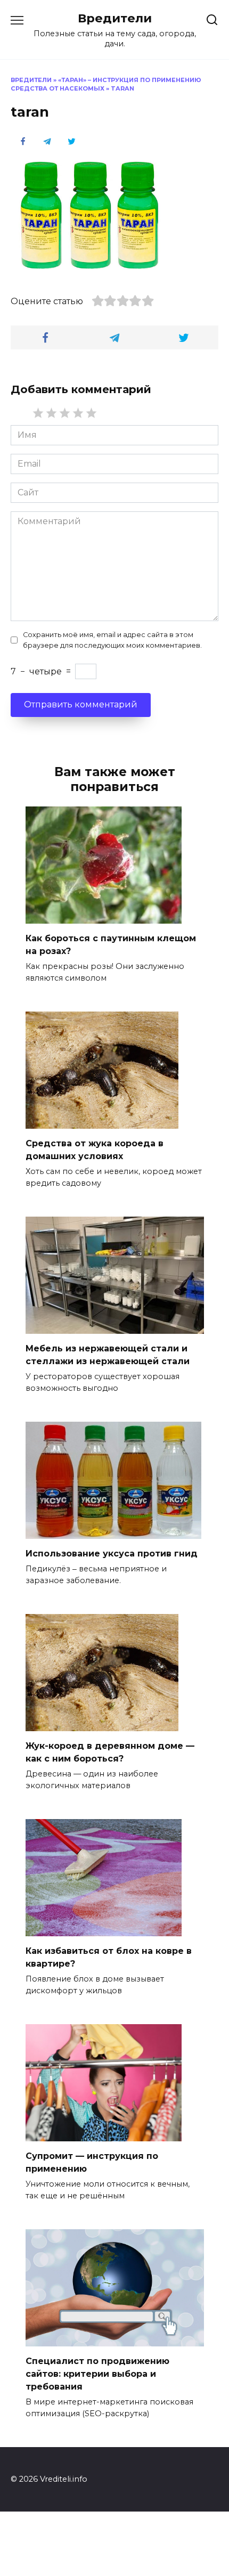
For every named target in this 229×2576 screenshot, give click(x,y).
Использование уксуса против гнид (112, 1554)
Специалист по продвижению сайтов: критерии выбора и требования (97, 2374)
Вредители (115, 18)
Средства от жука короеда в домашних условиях (95, 1150)
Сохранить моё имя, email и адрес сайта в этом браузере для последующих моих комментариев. (112, 640)
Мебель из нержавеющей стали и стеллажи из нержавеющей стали (108, 1355)
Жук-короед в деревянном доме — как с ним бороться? (110, 1752)
